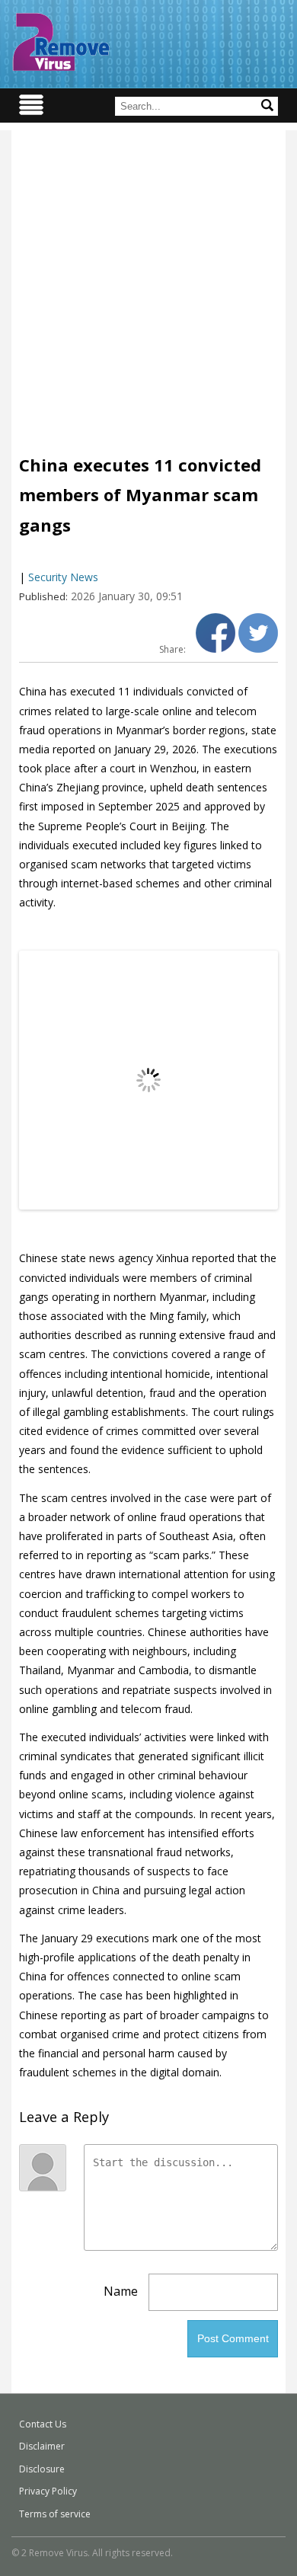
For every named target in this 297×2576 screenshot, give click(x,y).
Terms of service (55, 2514)
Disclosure (42, 2469)
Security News (63, 577)
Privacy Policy (48, 2491)
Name (121, 2291)
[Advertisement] (148, 279)
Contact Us (43, 2424)
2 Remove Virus (61, 42)
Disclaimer (42, 2446)
